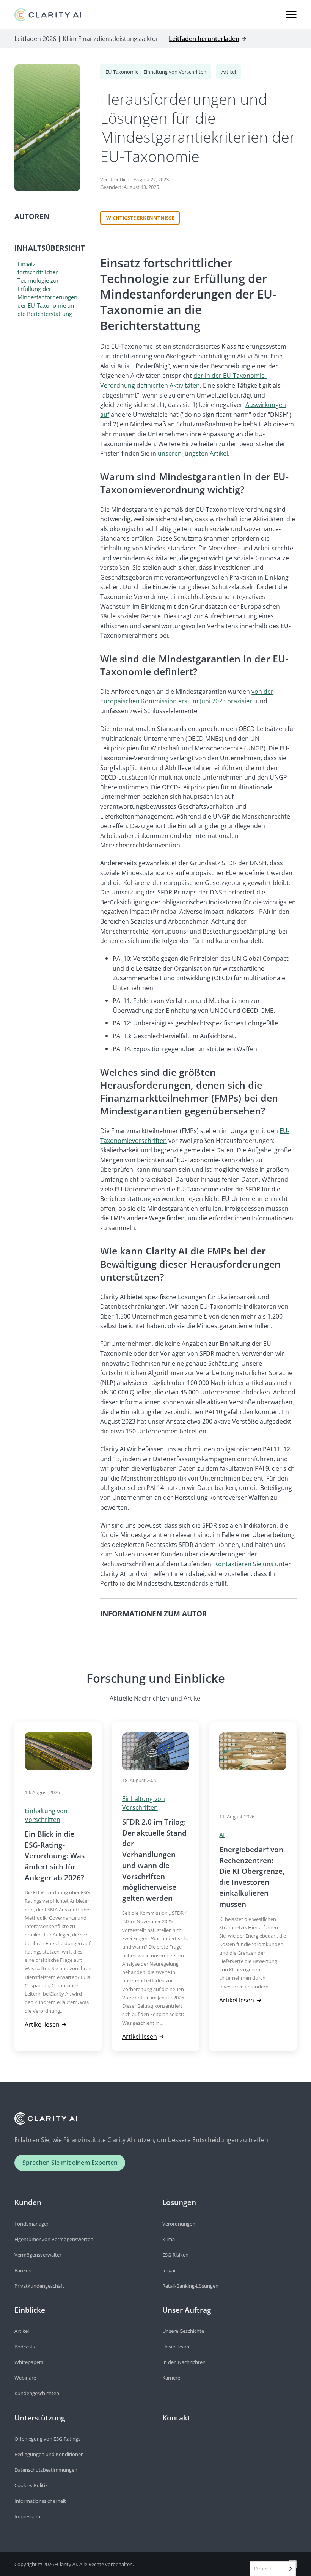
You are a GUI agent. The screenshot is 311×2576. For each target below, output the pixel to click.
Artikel (229, 72)
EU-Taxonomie (122, 72)
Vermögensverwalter (38, 2255)
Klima (169, 2239)
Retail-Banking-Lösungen (190, 2286)
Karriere (171, 2378)
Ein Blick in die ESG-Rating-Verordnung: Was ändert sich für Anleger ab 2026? (55, 1856)
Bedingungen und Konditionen (49, 2454)
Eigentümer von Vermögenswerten (54, 2239)
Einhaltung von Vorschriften (175, 72)
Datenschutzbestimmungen (46, 2470)
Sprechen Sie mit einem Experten (70, 2162)
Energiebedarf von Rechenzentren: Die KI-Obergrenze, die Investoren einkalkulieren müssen (252, 1877)
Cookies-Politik (31, 2485)
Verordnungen (179, 2224)
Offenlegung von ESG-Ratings (47, 2439)
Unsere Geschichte (183, 2331)
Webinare (25, 2378)
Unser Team (176, 2347)
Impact (170, 2270)
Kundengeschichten (37, 2393)
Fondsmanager (31, 2224)
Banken (23, 2270)
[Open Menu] (291, 14)
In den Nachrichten (184, 2362)
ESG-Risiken (175, 2255)
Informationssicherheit (40, 2501)
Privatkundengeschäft (39, 2286)
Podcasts (25, 2347)
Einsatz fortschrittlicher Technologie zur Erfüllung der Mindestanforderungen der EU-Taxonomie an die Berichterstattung (47, 289)
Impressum (27, 2516)
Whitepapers (29, 2362)
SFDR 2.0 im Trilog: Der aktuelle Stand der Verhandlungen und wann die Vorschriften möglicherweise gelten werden (154, 1860)
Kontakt (176, 2418)
